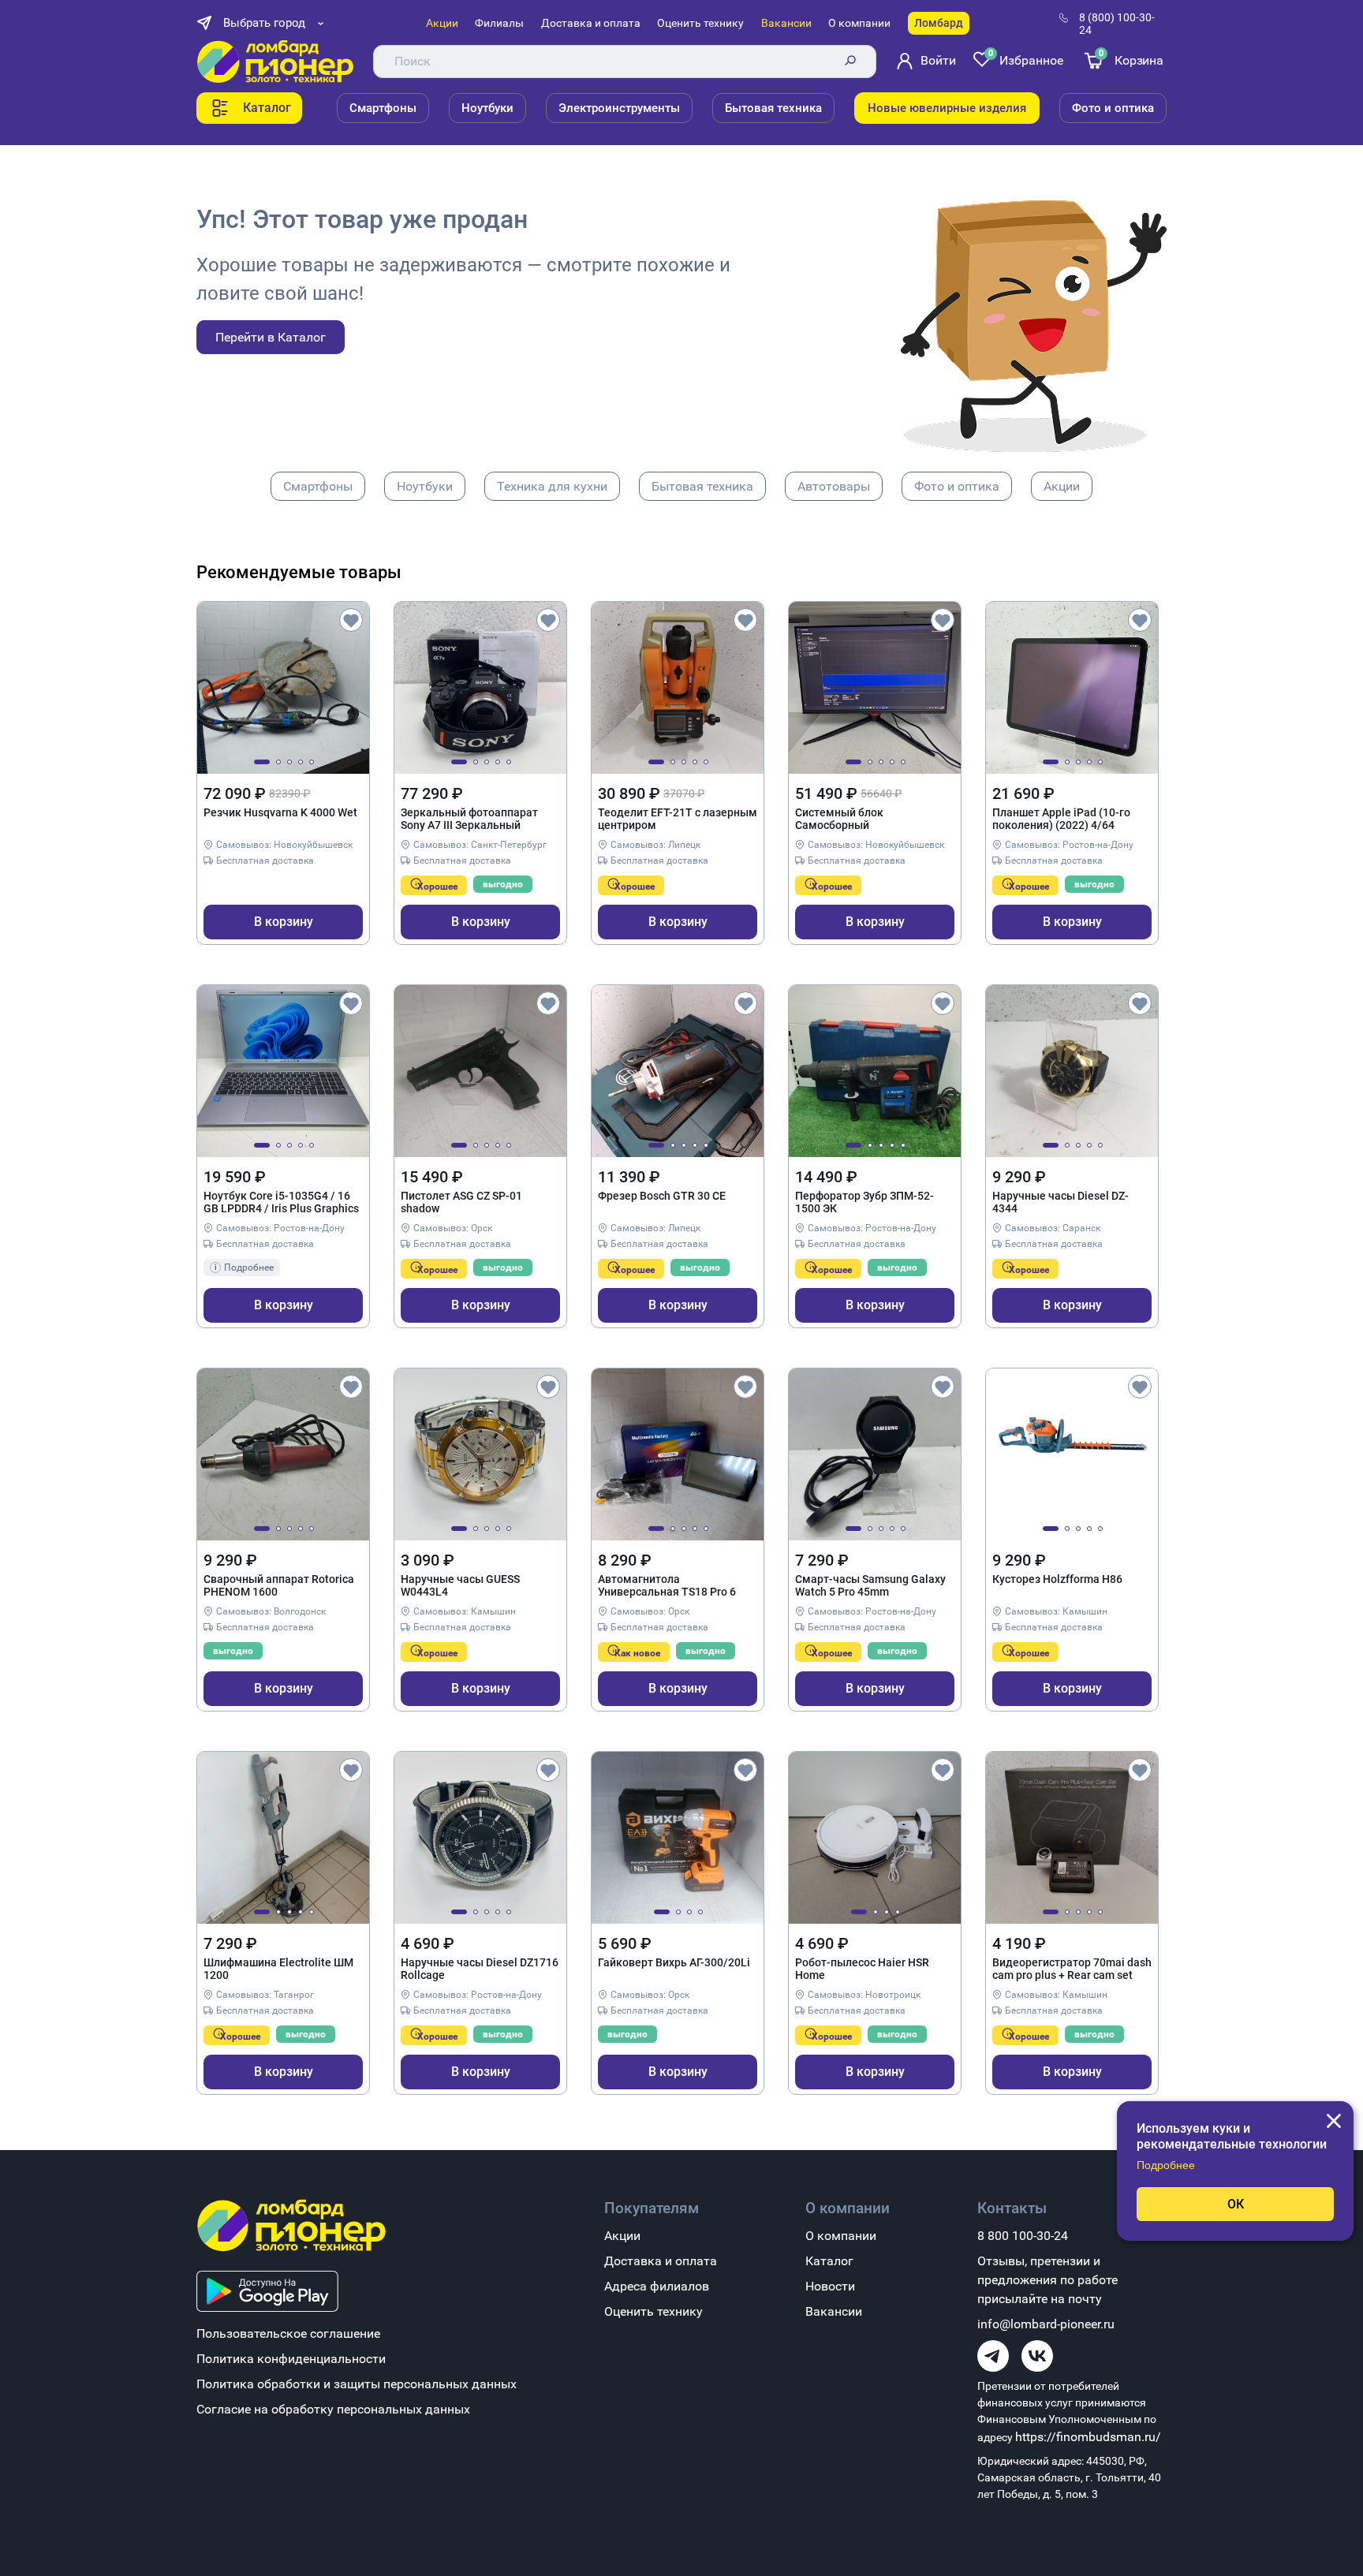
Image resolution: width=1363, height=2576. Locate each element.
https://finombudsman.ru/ (1088, 2437)
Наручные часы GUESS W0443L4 (460, 1585)
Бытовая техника (773, 108)
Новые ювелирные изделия (947, 108)
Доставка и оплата (591, 23)
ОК (1236, 2204)
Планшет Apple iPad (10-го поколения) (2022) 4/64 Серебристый (1061, 819)
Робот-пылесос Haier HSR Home (862, 1969)
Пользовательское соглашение (288, 2333)
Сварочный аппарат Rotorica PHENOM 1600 (279, 1585)
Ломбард (939, 23)
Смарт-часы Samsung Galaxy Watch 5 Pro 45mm (870, 1585)
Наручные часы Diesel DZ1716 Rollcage (480, 1969)
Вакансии (786, 23)
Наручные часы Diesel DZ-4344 (1061, 1202)
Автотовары (834, 486)
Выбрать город (264, 23)
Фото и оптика (1113, 108)
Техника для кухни (552, 486)
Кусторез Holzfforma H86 (1057, 1579)
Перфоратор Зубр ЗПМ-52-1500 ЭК (864, 1202)
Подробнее (1166, 2165)
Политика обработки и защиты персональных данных (357, 2384)
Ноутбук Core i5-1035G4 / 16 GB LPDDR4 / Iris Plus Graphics (281, 1202)
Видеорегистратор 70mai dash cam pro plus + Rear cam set (1072, 1969)
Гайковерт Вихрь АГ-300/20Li (674, 1962)
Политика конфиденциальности (291, 2359)
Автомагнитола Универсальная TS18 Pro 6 (667, 1585)
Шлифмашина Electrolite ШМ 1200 (278, 1969)
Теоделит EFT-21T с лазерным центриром (678, 819)
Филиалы (499, 23)
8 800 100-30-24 (1023, 2236)
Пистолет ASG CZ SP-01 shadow (461, 1202)
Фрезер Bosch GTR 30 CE (662, 1196)
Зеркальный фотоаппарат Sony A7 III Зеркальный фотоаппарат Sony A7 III (469, 819)
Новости (830, 2286)
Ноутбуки (487, 108)
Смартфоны (383, 108)
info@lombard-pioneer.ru (1046, 2324)
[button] (262, 762)
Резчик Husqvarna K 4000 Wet (280, 812)
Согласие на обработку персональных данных (333, 2409)
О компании (859, 23)
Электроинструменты (619, 108)
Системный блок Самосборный (839, 819)
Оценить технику (700, 23)
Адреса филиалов (657, 2286)
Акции (442, 23)
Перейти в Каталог (271, 337)
